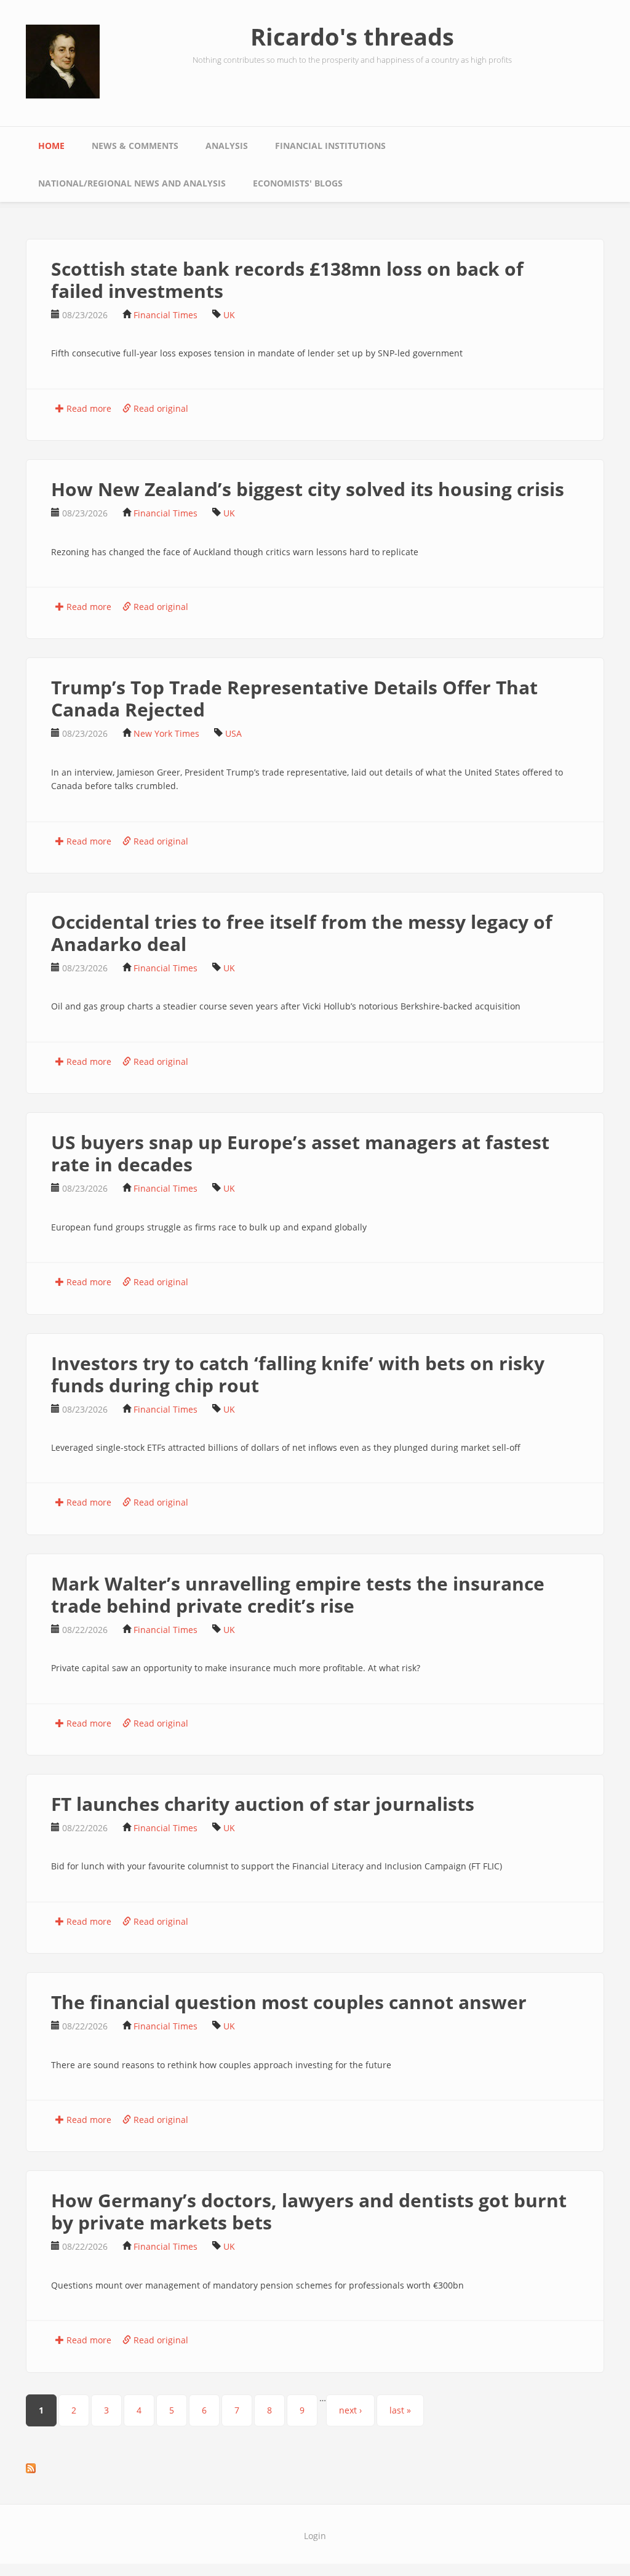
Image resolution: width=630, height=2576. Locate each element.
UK (229, 315)
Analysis (227, 146)
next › (350, 2410)
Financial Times (165, 315)
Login (315, 2536)
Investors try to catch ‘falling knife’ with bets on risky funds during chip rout (298, 1374)
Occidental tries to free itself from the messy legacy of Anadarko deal (302, 933)
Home (51, 146)
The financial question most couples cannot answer (289, 2002)
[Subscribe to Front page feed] (315, 2468)
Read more (88, 408)
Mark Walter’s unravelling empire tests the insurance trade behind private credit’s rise (298, 1595)
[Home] (63, 61)
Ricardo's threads (352, 36)
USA (233, 733)
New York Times (166, 733)
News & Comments (135, 146)
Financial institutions (330, 146)
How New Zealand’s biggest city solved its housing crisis (308, 489)
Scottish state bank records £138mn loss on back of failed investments (287, 280)
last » (400, 2410)
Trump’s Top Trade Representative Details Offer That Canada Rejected (294, 698)
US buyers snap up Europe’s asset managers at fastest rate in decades (300, 1153)
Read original (160, 408)
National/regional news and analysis (132, 183)
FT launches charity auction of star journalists (263, 1804)
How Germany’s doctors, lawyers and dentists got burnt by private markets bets (309, 2211)
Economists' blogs (298, 183)
